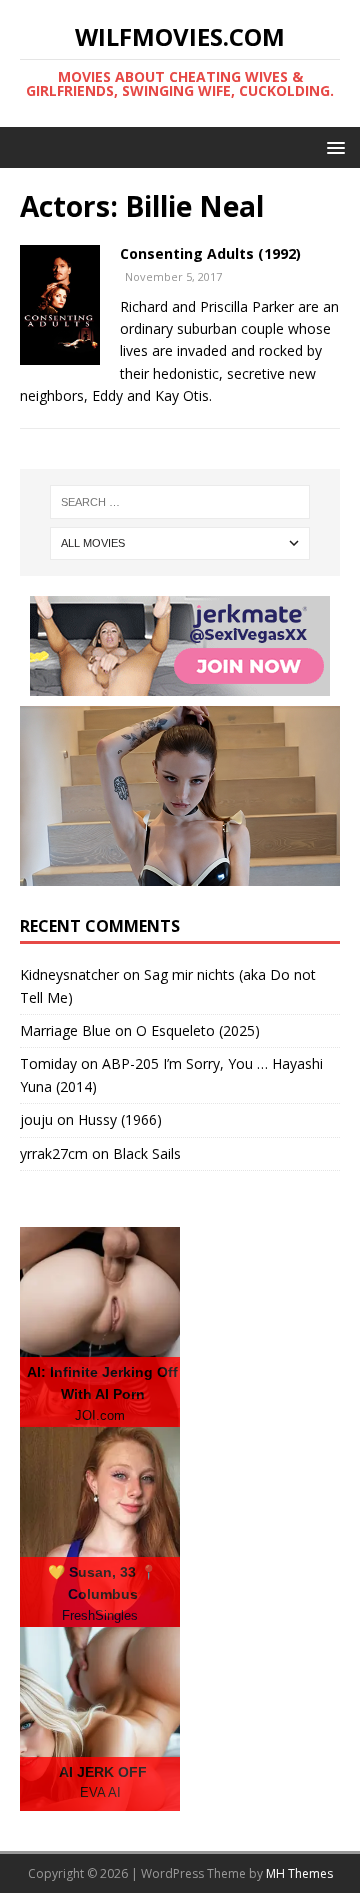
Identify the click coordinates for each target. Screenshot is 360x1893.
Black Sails (147, 1153)
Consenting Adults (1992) (210, 253)
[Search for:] (180, 502)
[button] (332, 146)
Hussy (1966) (120, 1119)
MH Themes (299, 1873)
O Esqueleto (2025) (198, 1030)
